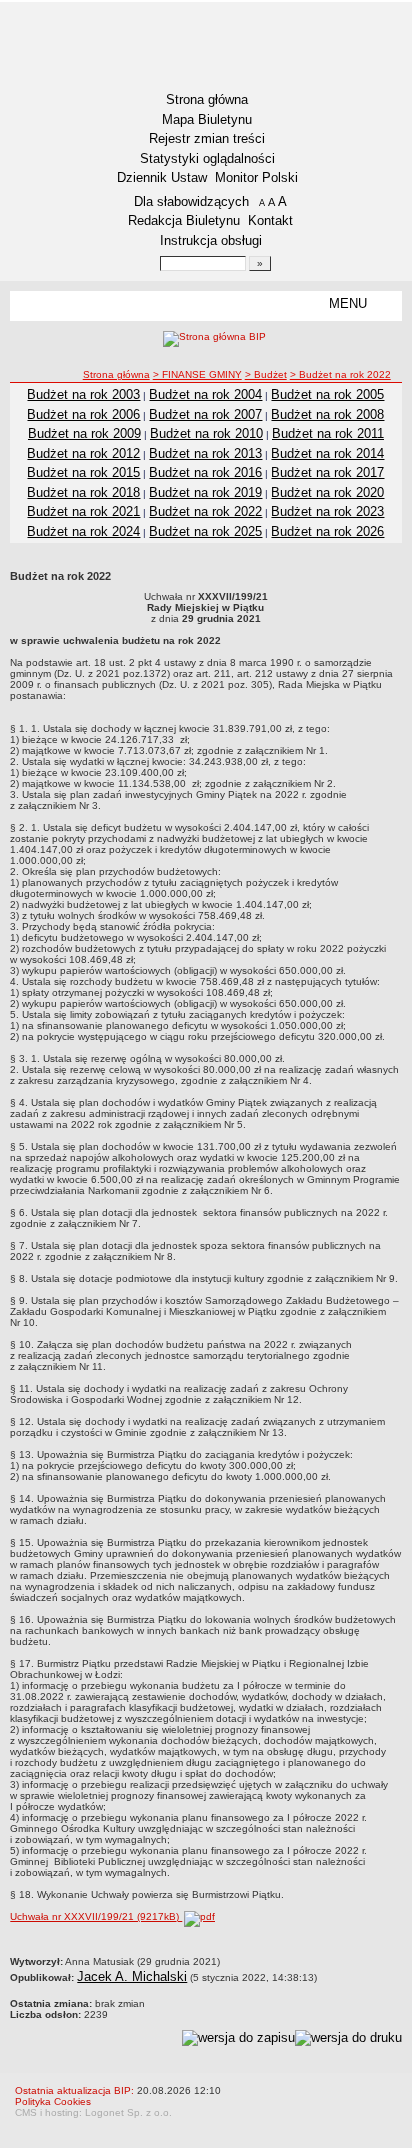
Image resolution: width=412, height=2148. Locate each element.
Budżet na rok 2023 (327, 511)
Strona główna (207, 99)
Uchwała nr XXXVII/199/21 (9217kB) (96, 1916)
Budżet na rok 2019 (205, 492)
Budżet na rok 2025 (205, 531)
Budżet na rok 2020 (327, 492)
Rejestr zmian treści (207, 138)
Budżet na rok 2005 (327, 394)
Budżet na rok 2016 (205, 472)
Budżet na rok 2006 (83, 414)
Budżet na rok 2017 (327, 472)
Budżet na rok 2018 (83, 492)
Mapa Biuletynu (207, 119)
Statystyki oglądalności (207, 158)
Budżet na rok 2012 (83, 453)
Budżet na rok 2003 (83, 394)
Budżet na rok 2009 (84, 433)
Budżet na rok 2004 (205, 394)
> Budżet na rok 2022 (340, 374)
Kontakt (270, 220)
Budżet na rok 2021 (83, 511)
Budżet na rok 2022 (205, 511)
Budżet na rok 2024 (83, 531)
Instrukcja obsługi (211, 240)
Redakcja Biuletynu (184, 220)
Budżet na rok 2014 (327, 453)
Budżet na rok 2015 (83, 472)
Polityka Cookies (53, 2101)
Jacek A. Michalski (132, 1976)
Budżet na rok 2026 (327, 531)
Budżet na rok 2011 (328, 433)
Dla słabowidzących (191, 201)
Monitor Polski (256, 177)
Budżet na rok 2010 (206, 433)
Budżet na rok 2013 (205, 453)
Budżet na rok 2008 (327, 414)
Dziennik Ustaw (162, 177)
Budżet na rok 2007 (205, 414)
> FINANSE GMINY (197, 374)
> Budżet (266, 374)
